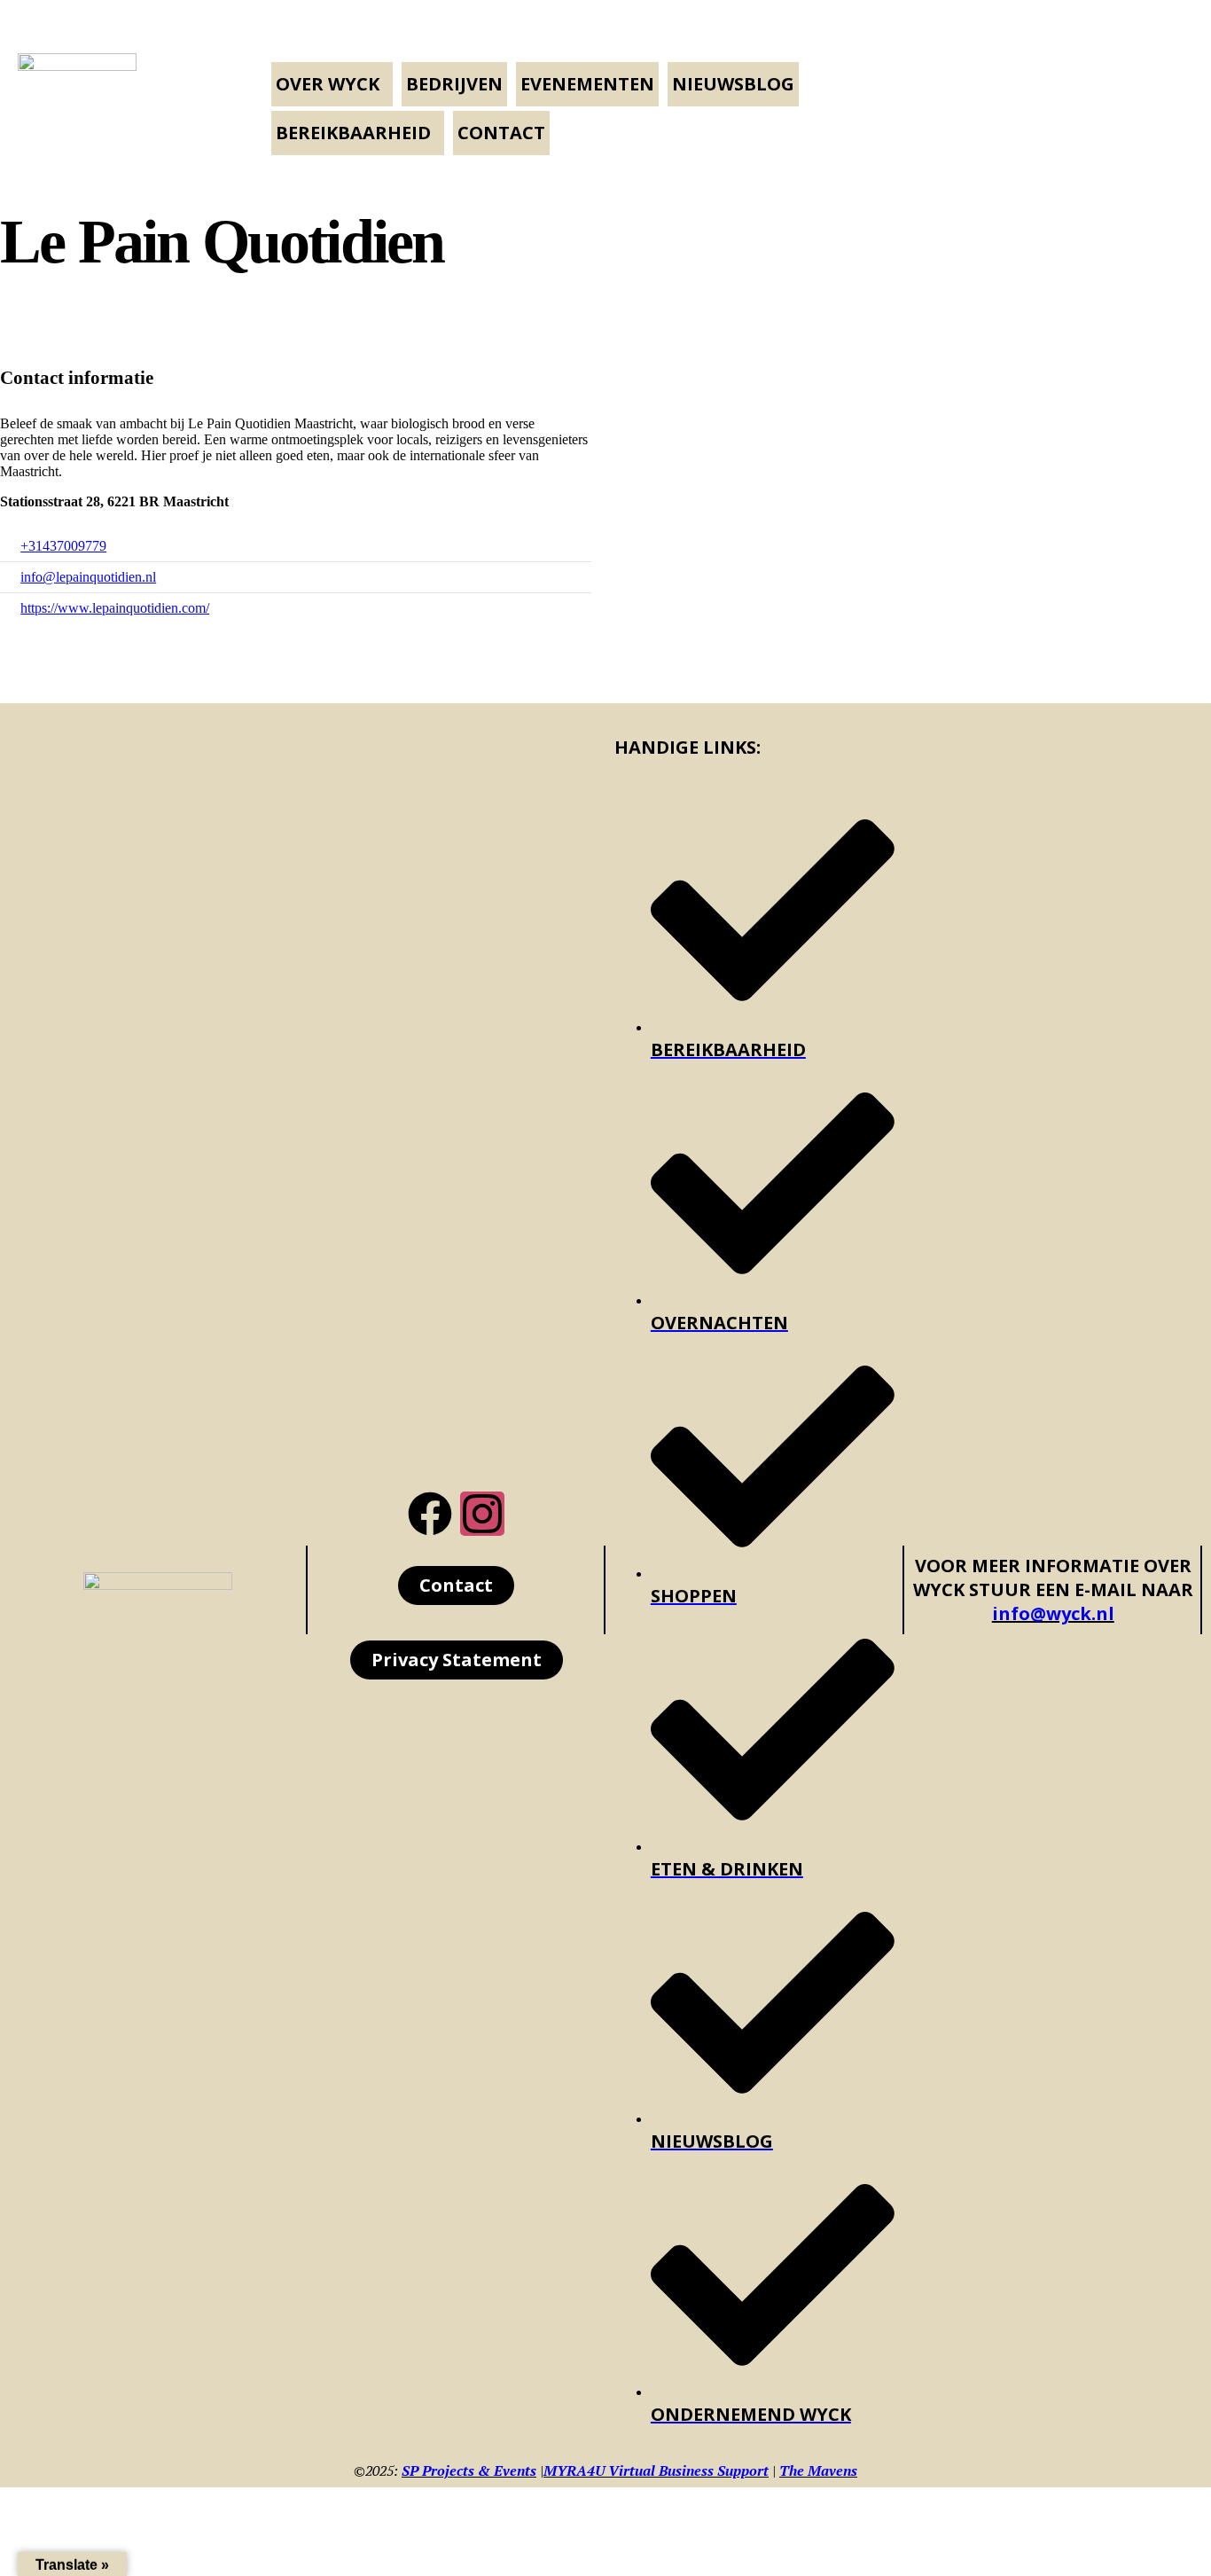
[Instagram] (482, 1514)
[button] (332, 84)
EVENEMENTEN (587, 84)
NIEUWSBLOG (733, 84)
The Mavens (818, 2470)
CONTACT (501, 133)
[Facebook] (430, 1514)
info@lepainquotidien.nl (88, 577)
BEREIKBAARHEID (353, 133)
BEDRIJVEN (454, 84)
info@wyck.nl (1053, 1613)
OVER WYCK (328, 84)
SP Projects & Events (469, 2470)
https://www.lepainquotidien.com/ (115, 608)
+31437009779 (63, 546)
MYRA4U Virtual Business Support (656, 2470)
